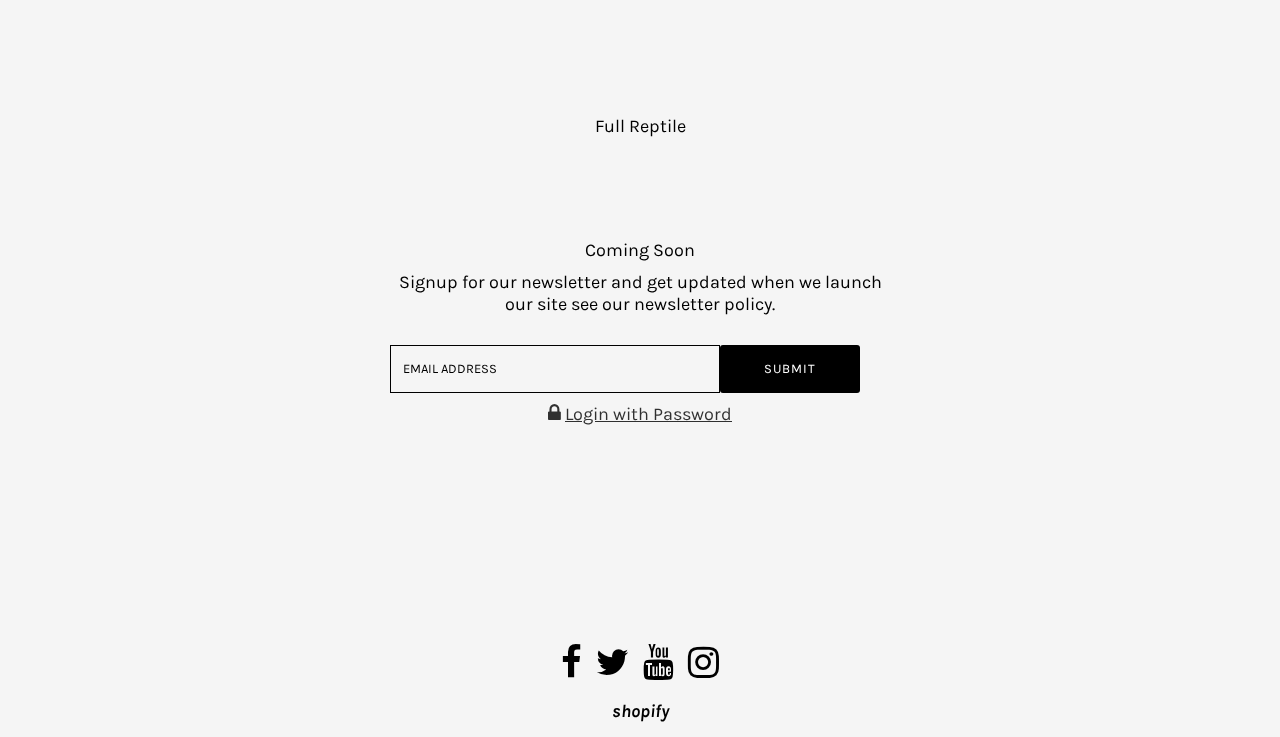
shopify (640, 711)
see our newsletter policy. (673, 304)
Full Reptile (640, 126)
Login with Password (648, 414)
